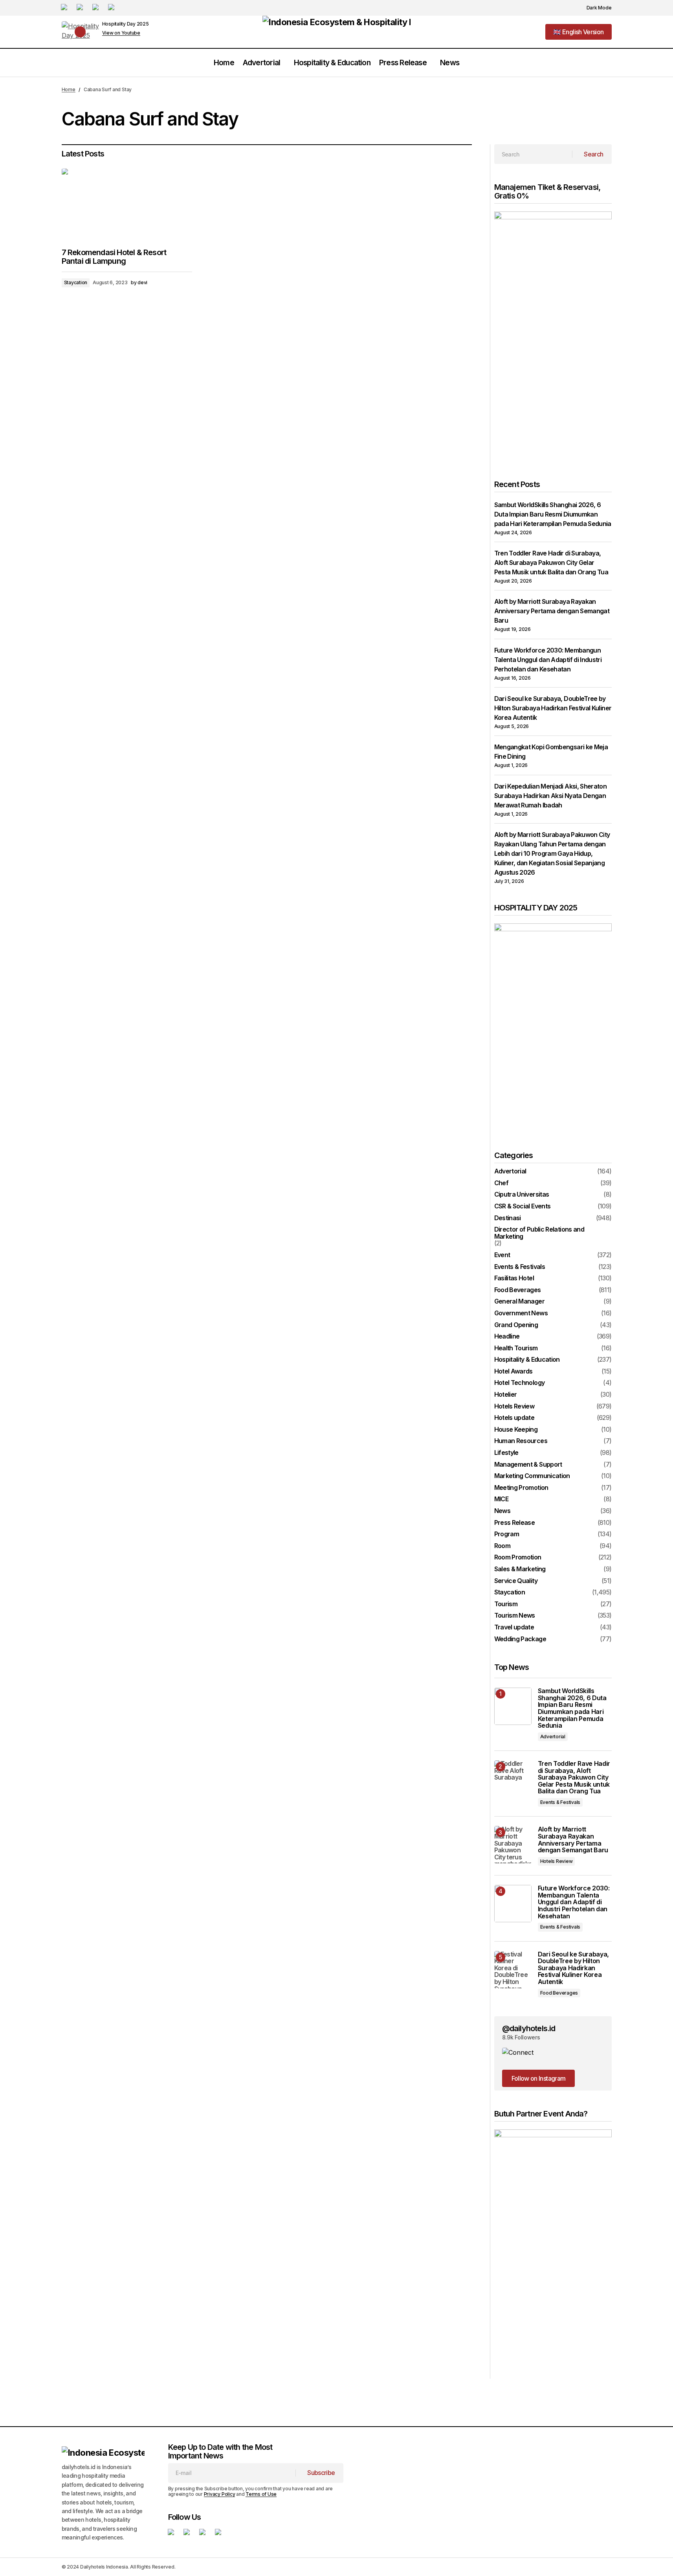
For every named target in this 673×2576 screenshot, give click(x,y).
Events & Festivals (520, 1267)
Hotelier (506, 1395)
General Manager (519, 1302)
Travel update (514, 1627)
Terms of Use (261, 2494)
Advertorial (510, 1171)
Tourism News (515, 1616)
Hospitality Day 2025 (126, 24)
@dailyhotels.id (529, 2028)
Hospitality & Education (527, 1360)
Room (502, 1546)
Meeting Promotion (521, 1488)
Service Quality (516, 1581)
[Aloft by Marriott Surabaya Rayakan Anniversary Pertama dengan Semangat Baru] (513, 1845)
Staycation (76, 282)
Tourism (506, 1604)
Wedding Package (520, 1639)
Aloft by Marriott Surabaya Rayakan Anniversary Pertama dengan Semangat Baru (552, 611)
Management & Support (528, 1465)
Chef (501, 1183)
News (502, 1511)
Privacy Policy (220, 2494)
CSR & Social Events (523, 1206)
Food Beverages (518, 1290)
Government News (521, 1313)
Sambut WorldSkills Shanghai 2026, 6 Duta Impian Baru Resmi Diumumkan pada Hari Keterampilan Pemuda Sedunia (553, 514)
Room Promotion (518, 1557)
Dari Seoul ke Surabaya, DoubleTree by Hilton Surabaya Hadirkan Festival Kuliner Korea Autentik (553, 708)
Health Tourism (516, 1348)
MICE (501, 1499)
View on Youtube (121, 33)
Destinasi (508, 1218)
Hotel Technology (520, 1383)
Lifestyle (506, 1453)
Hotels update (514, 1418)
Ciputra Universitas (522, 1195)
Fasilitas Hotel (514, 1278)
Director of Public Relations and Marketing (539, 1233)
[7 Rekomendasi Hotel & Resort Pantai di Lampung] (127, 205)
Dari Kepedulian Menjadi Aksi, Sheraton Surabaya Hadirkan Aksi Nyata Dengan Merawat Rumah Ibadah (551, 796)
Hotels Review (514, 1407)
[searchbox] (533, 154)
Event (502, 1255)
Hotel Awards (513, 1372)
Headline (507, 1337)
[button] (595, 8)
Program (507, 1534)
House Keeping (516, 1430)
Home (69, 89)
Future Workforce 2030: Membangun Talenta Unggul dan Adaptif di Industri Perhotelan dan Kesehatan (548, 660)
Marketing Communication (532, 1476)
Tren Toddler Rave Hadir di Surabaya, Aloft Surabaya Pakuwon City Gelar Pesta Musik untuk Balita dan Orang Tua (551, 563)
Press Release (515, 1523)
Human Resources (521, 1441)
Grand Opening (516, 1325)
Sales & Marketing (520, 1569)
